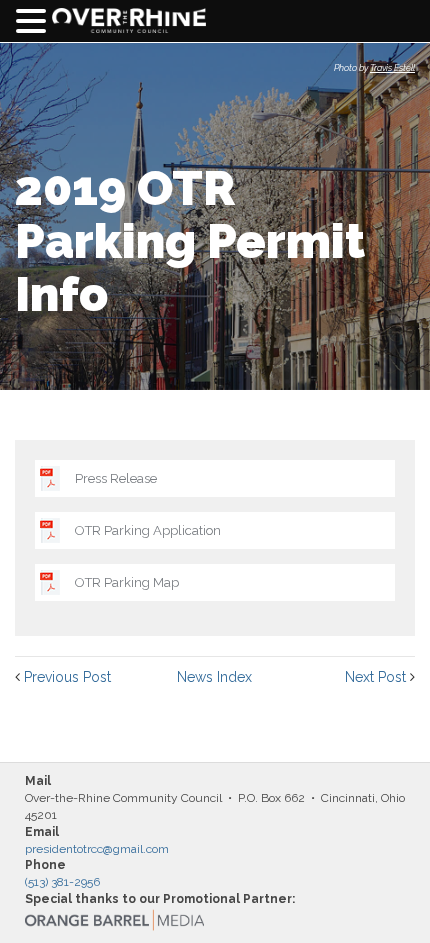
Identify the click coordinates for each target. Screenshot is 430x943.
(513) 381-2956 (62, 882)
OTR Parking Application (148, 530)
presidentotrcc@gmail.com (97, 849)
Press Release (116, 478)
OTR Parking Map (127, 582)
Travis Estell (392, 68)
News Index (214, 677)
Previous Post (67, 677)
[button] (34, 21)
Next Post (375, 677)
